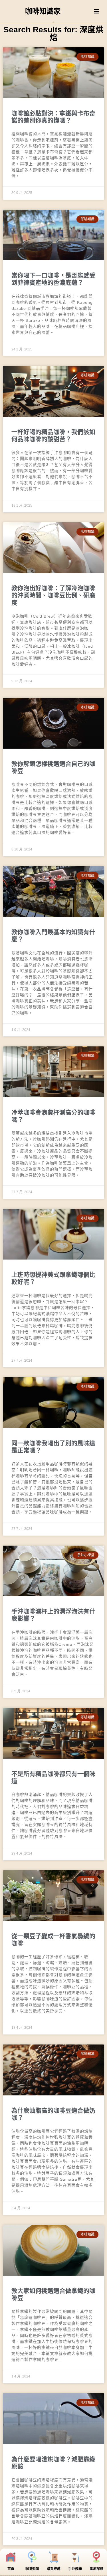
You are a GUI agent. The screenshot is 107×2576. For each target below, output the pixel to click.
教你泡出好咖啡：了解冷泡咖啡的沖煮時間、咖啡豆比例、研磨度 (53, 595)
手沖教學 (75, 2569)
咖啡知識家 (43, 11)
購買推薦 (54, 2569)
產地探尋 (96, 2569)
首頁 (11, 2569)
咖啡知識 (32, 2569)
